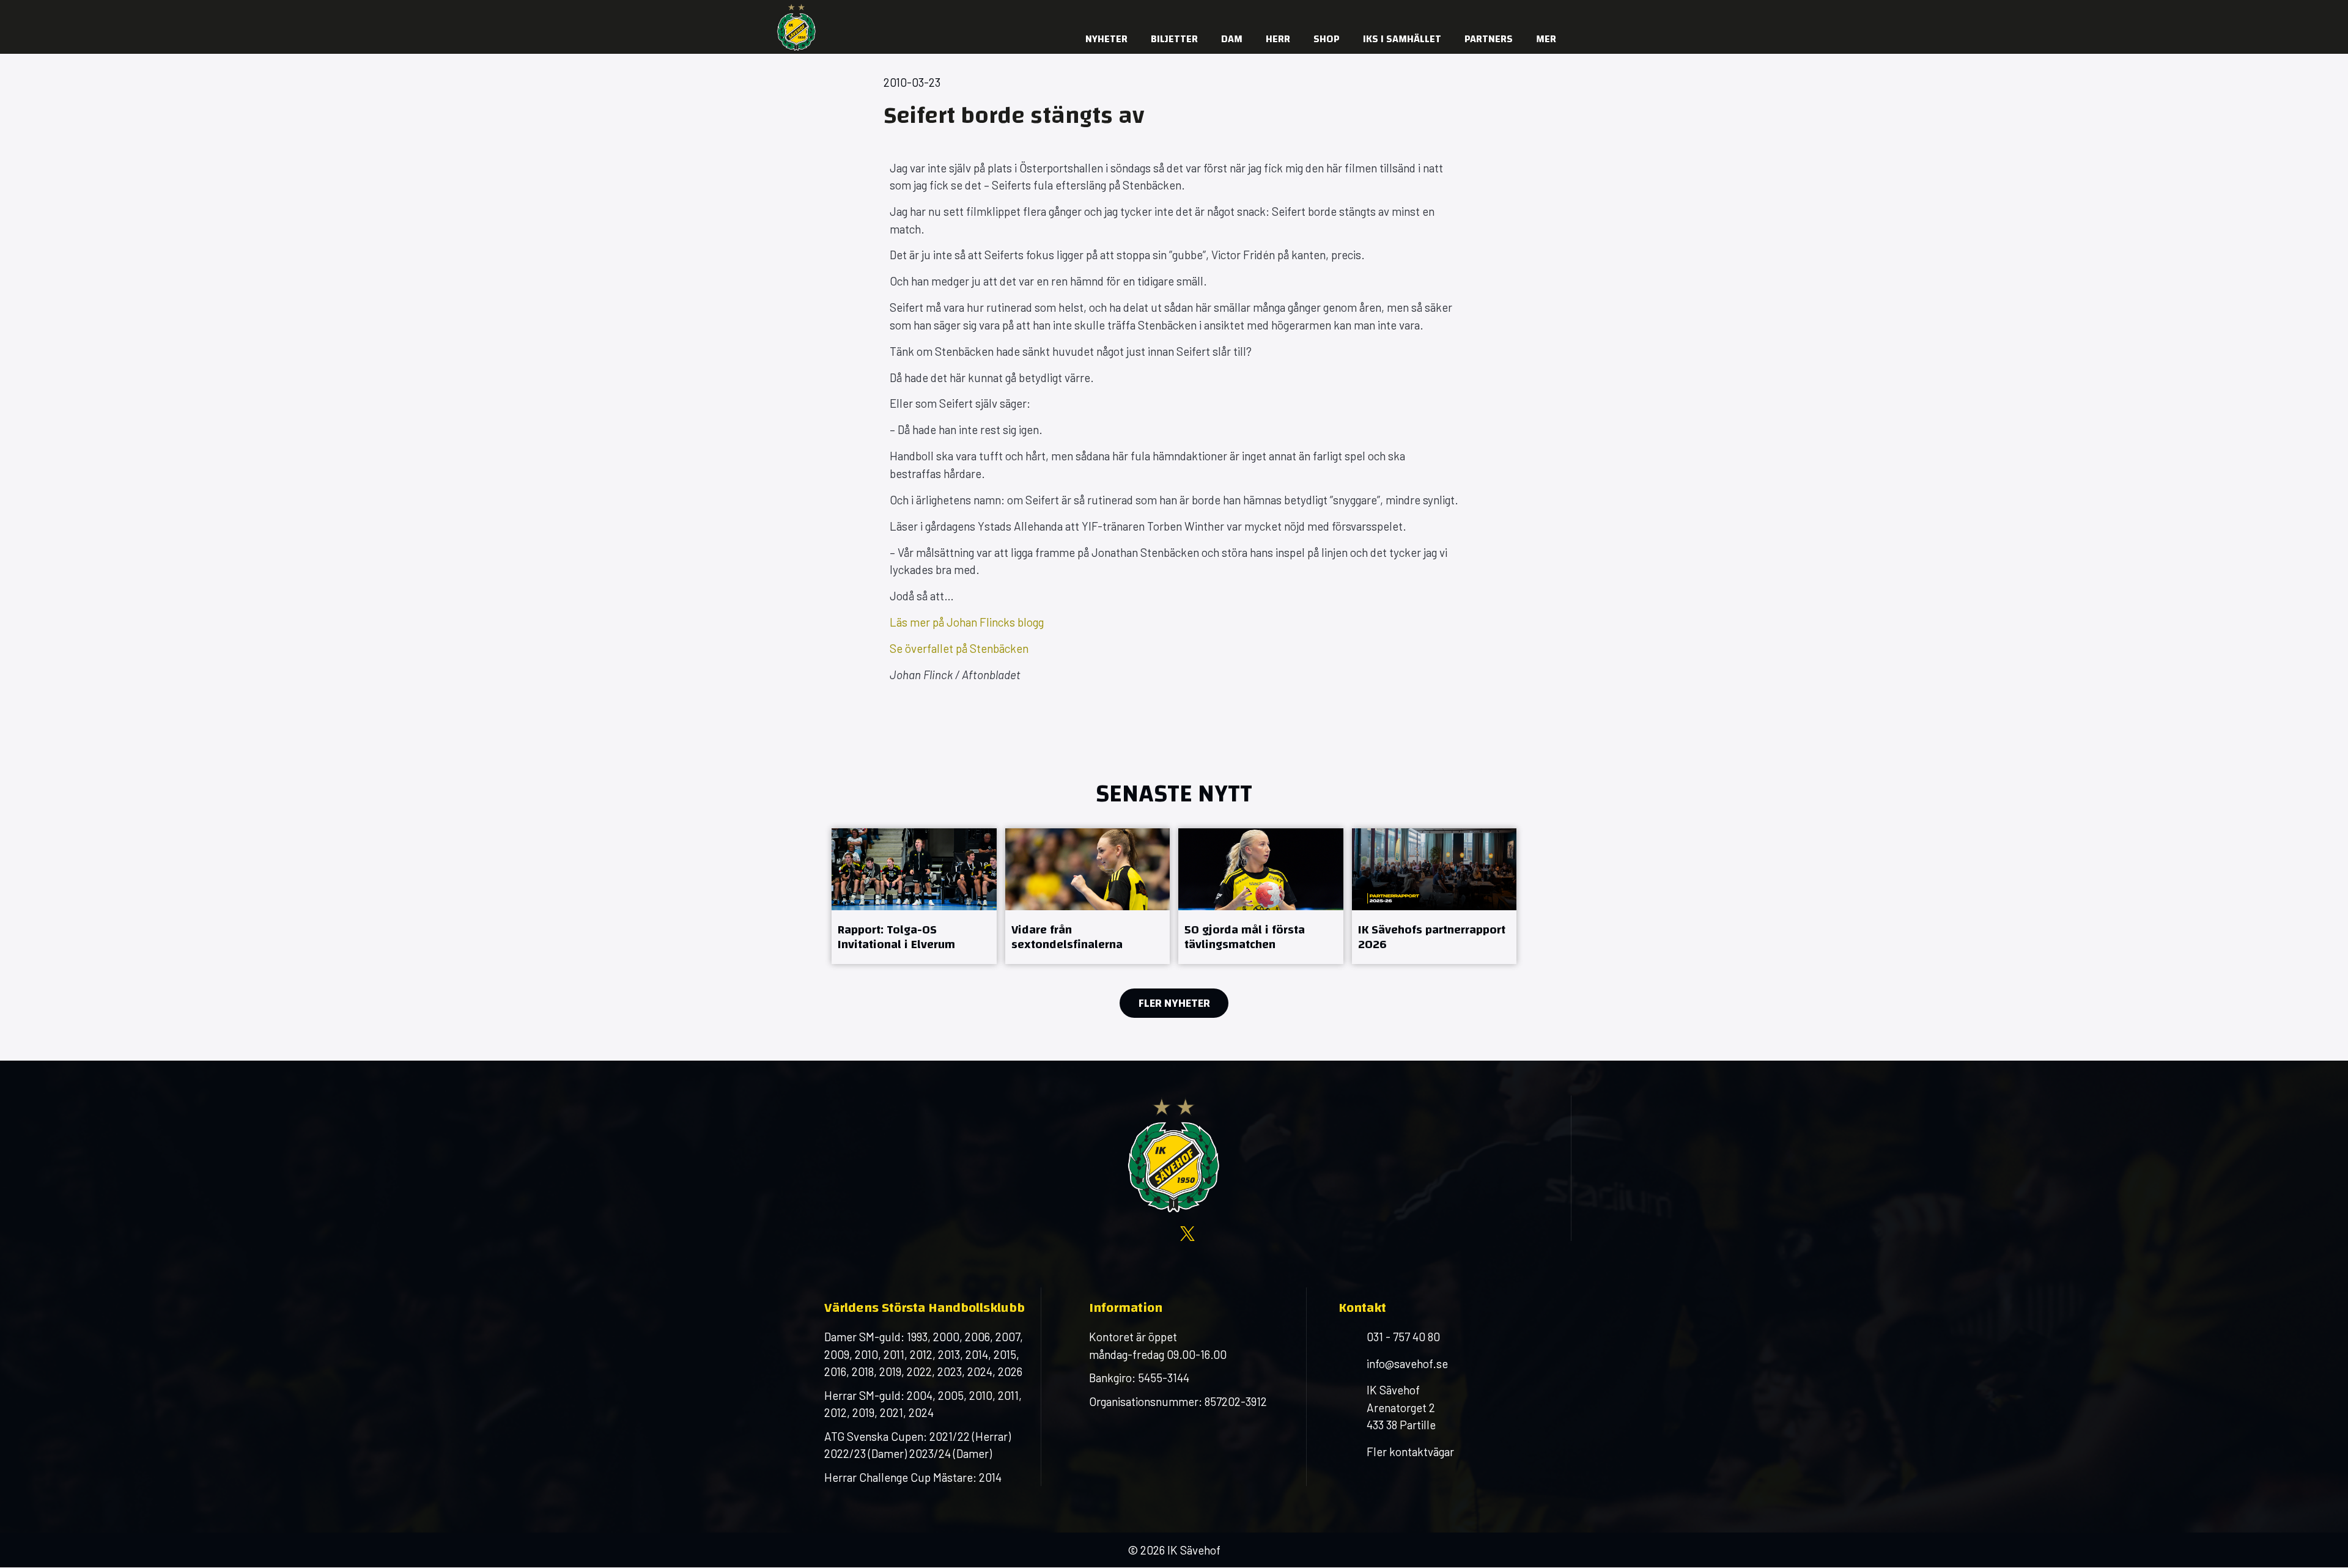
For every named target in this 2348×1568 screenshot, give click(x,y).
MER (1546, 39)
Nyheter (1106, 39)
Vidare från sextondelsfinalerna (1067, 937)
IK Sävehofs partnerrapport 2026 (1432, 937)
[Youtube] (1477, 12)
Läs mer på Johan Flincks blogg (967, 622)
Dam (1232, 39)
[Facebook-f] (1428, 12)
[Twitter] (1501, 12)
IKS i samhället (1402, 39)
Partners (1489, 39)
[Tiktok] (1550, 12)
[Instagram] (1452, 12)
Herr (1278, 39)
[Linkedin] (1526, 12)
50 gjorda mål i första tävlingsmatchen (1245, 937)
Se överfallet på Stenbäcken (959, 648)
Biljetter (1174, 39)
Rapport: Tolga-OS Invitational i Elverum (896, 937)
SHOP (1327, 39)
